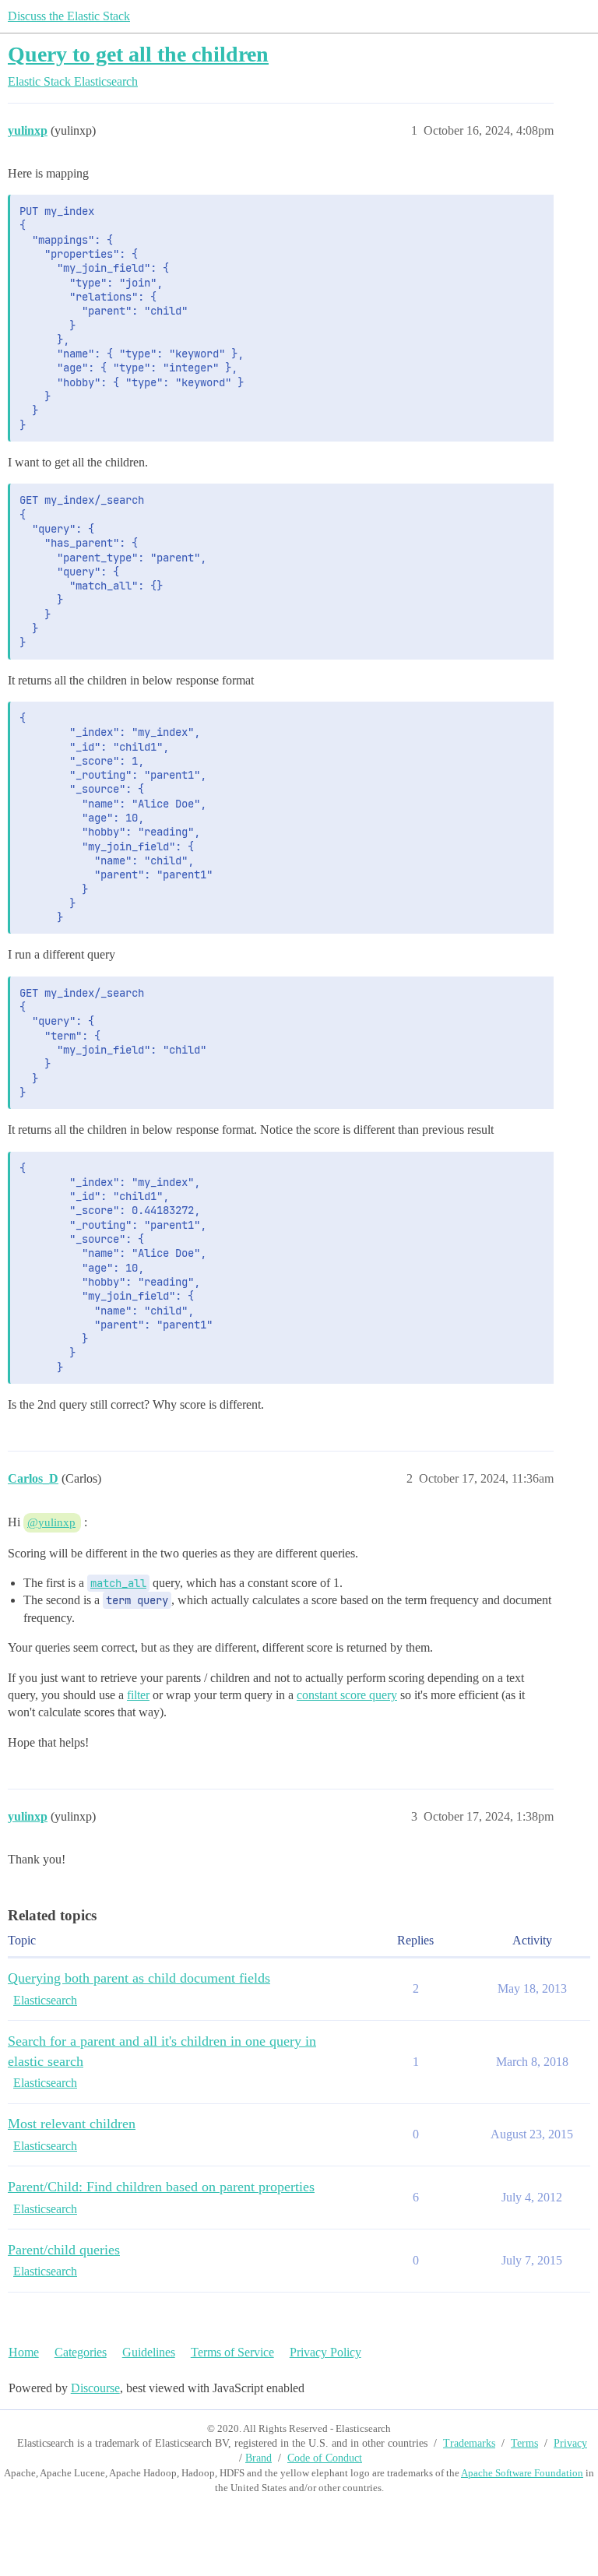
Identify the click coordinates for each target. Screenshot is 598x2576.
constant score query (347, 1695)
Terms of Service (232, 2352)
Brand (259, 2458)
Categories (81, 2352)
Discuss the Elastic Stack (69, 16)
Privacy (570, 2443)
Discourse (95, 2388)
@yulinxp (51, 1522)
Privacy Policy (325, 2352)
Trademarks (469, 2443)
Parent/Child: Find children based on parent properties (161, 2187)
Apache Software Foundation (522, 2473)
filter (138, 1695)
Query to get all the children (138, 54)
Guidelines (149, 2352)
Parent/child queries (64, 2250)
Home (24, 2352)
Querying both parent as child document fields (139, 1978)
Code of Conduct (325, 2458)
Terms (524, 2443)
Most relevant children (72, 2124)
